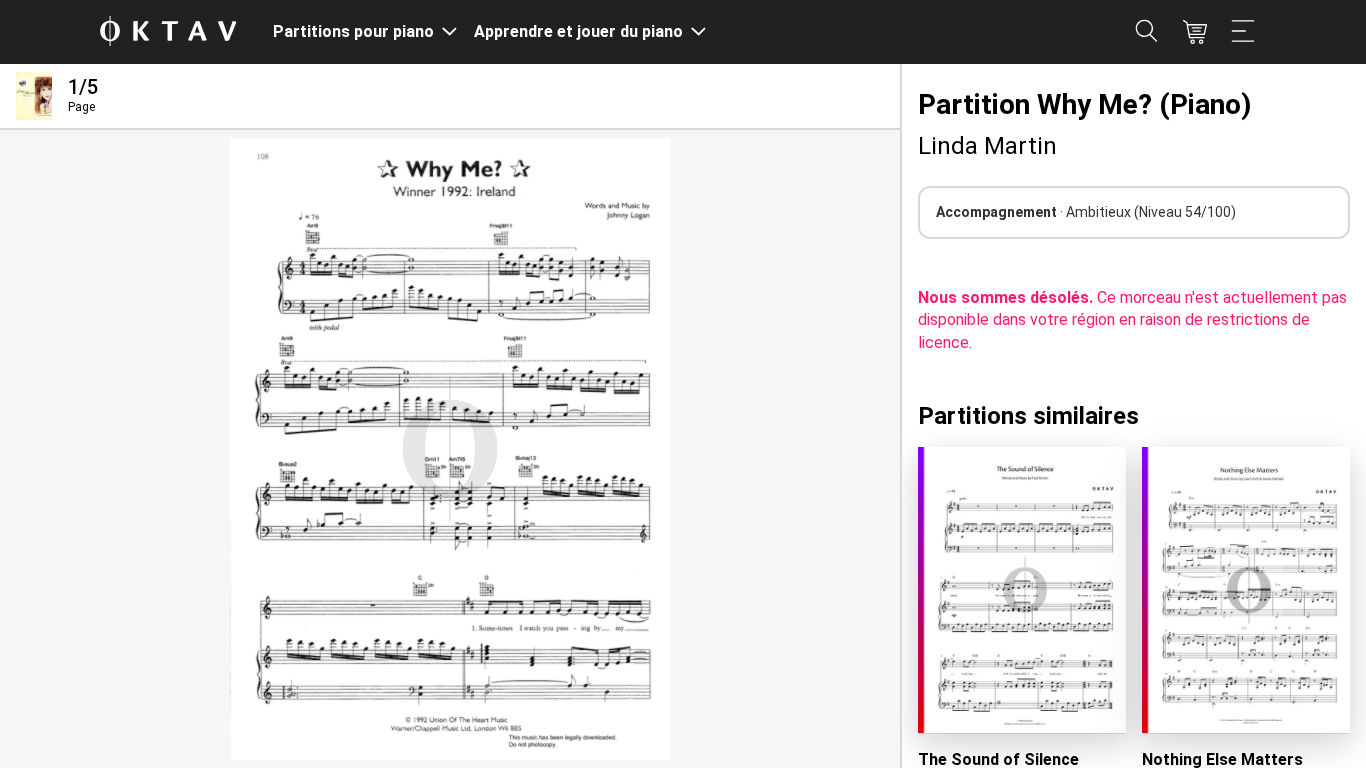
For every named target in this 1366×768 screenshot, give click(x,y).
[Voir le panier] (1195, 32)
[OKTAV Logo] (168, 32)
